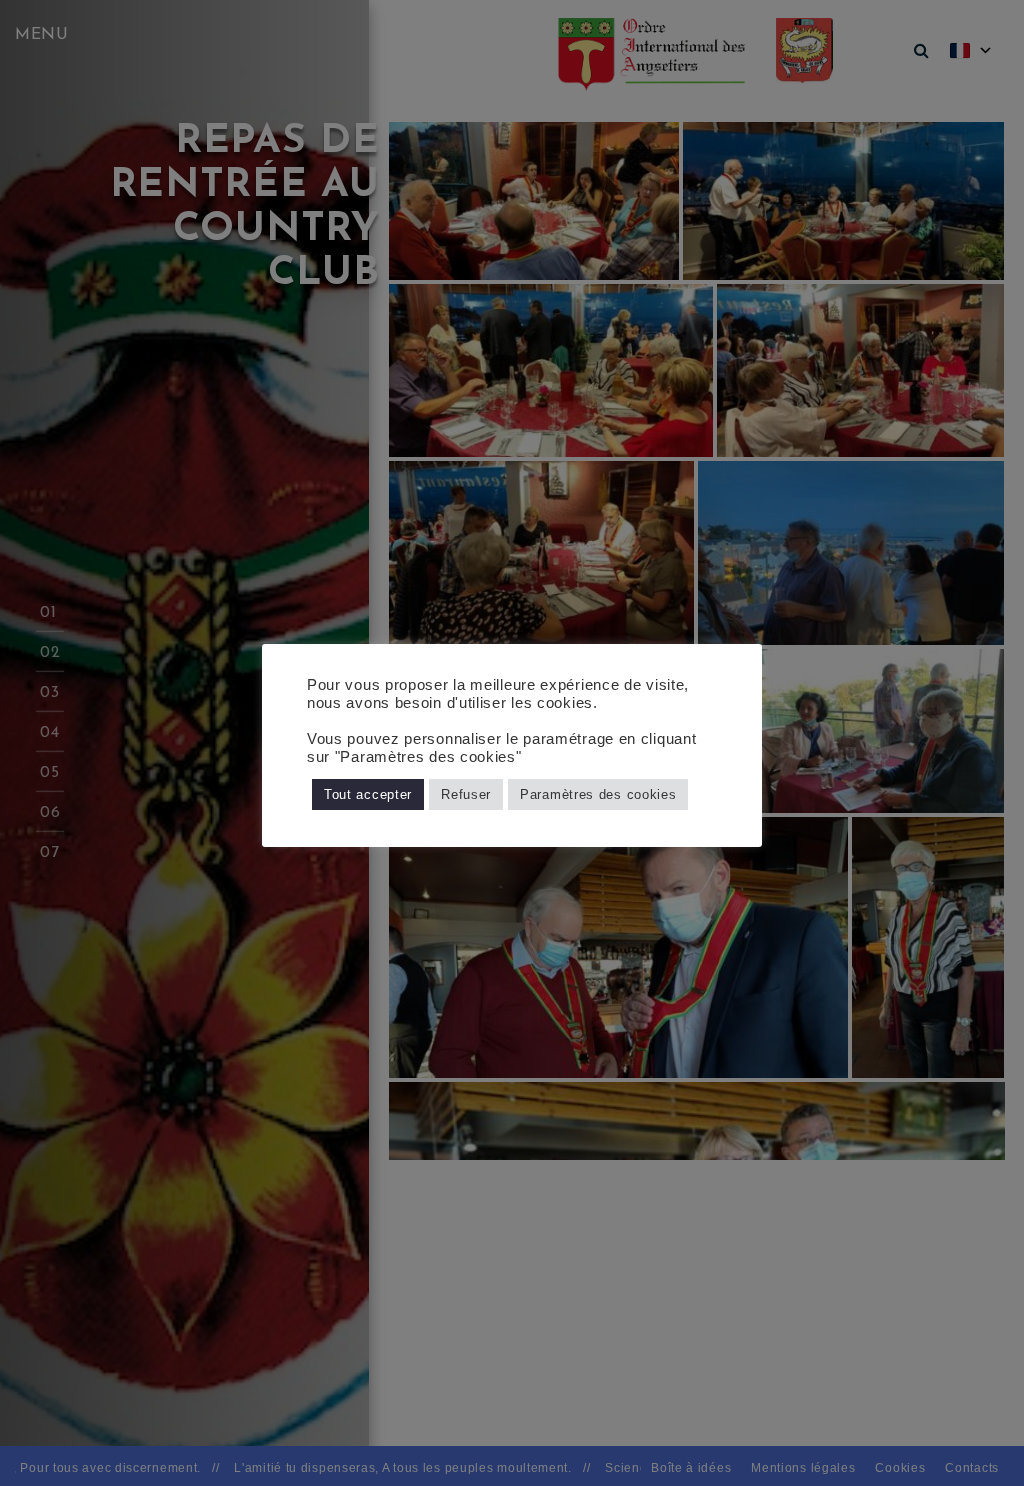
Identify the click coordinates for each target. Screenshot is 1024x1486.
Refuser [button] (466, 794)
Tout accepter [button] (368, 794)
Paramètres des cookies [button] (598, 794)
